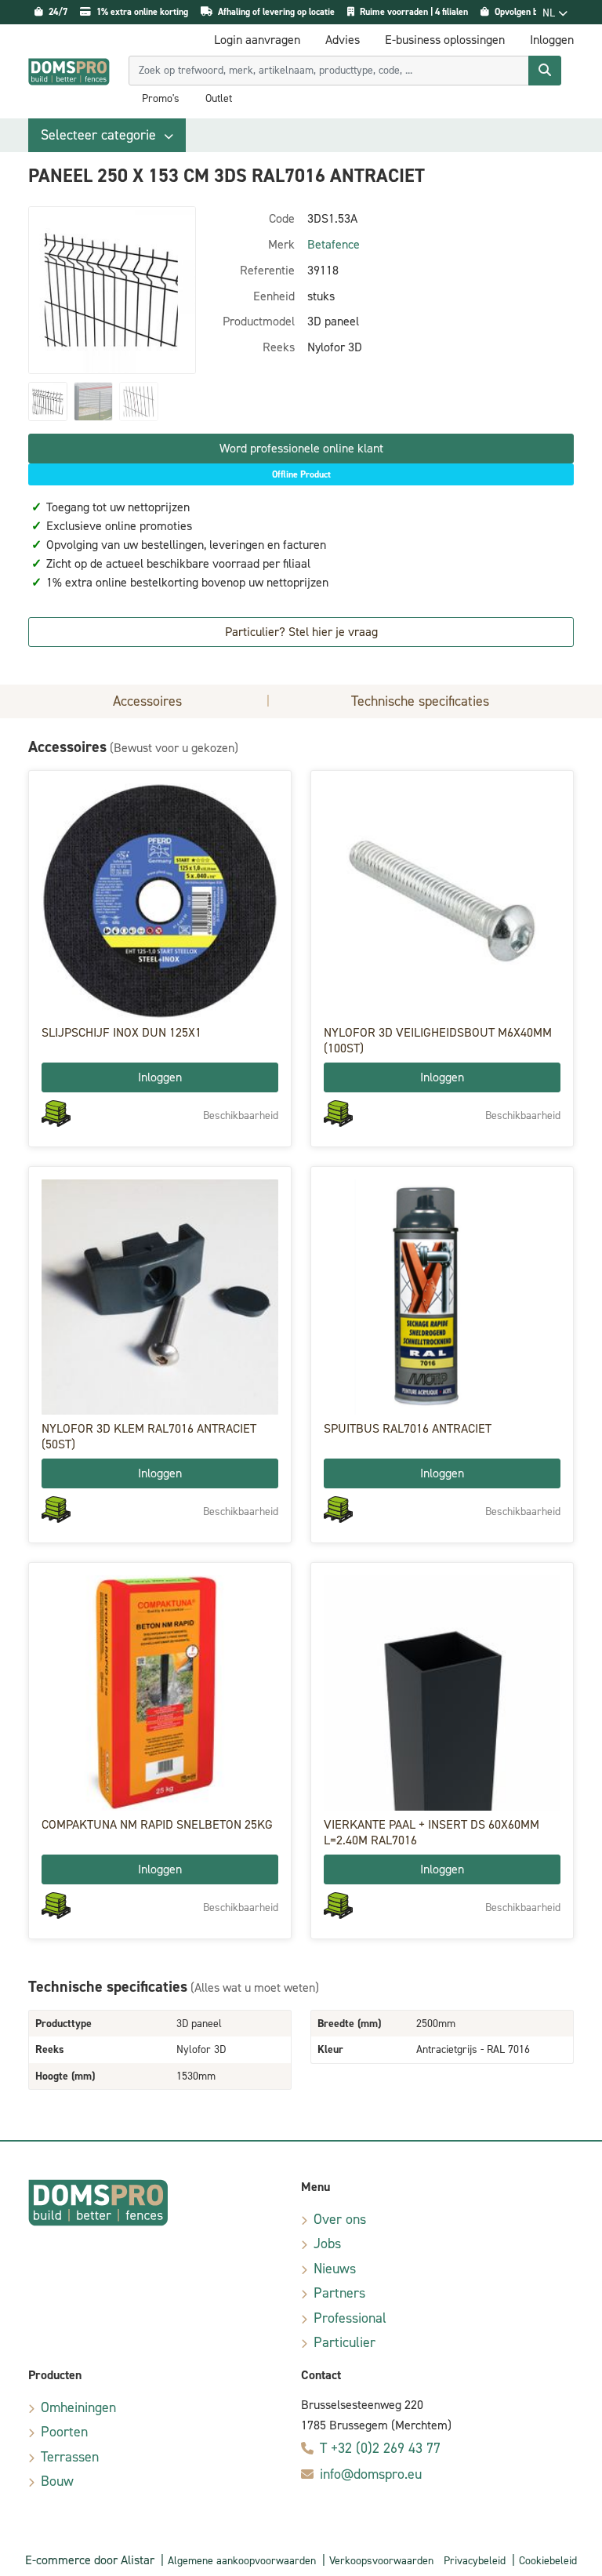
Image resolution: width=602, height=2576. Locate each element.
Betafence (334, 244)
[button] (107, 135)
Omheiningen (78, 2407)
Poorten (64, 2432)
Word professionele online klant (301, 448)
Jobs (327, 2244)
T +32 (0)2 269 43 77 (380, 2448)
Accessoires (147, 701)
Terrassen (70, 2457)
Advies (343, 40)
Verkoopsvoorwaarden (381, 2561)
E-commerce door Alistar (90, 2560)
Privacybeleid (475, 2561)
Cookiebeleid (548, 2561)
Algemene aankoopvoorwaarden (242, 2561)
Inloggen (160, 1077)
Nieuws (335, 2269)
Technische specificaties (420, 701)
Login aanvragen (257, 40)
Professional (350, 2318)
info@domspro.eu (371, 2474)
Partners (339, 2293)
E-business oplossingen (445, 40)
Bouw (57, 2481)
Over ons (340, 2219)
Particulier (345, 2342)
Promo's (161, 99)
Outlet (219, 99)
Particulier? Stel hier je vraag (301, 632)
